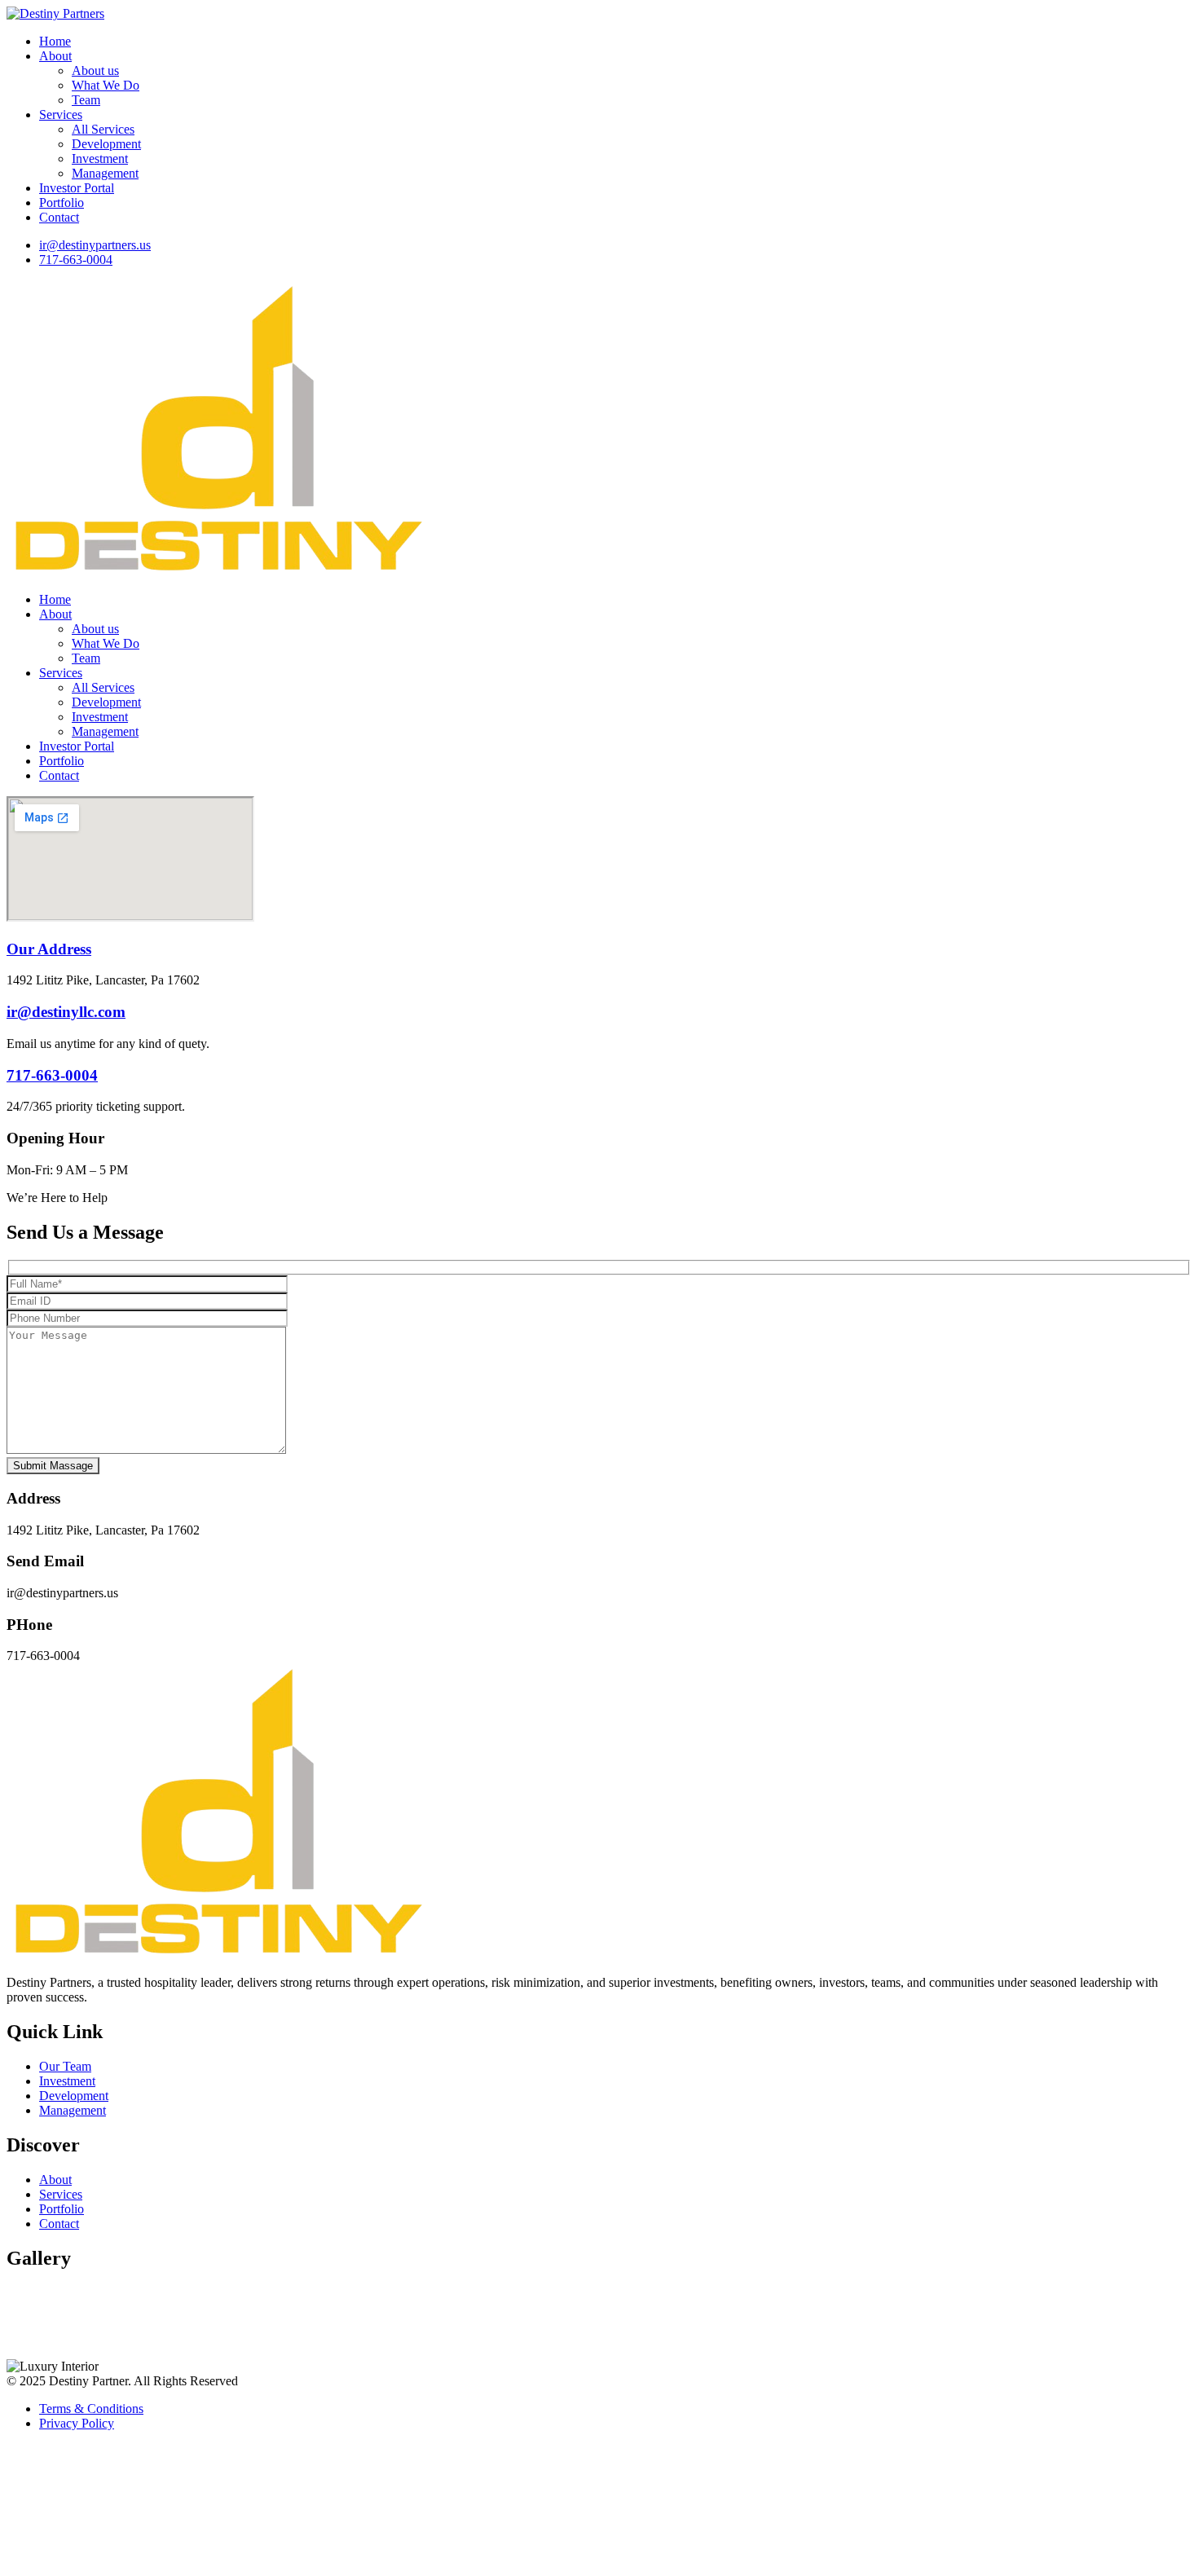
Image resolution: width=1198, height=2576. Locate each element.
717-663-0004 (52, 1075)
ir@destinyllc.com (66, 1012)
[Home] (217, 572)
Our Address (49, 949)
